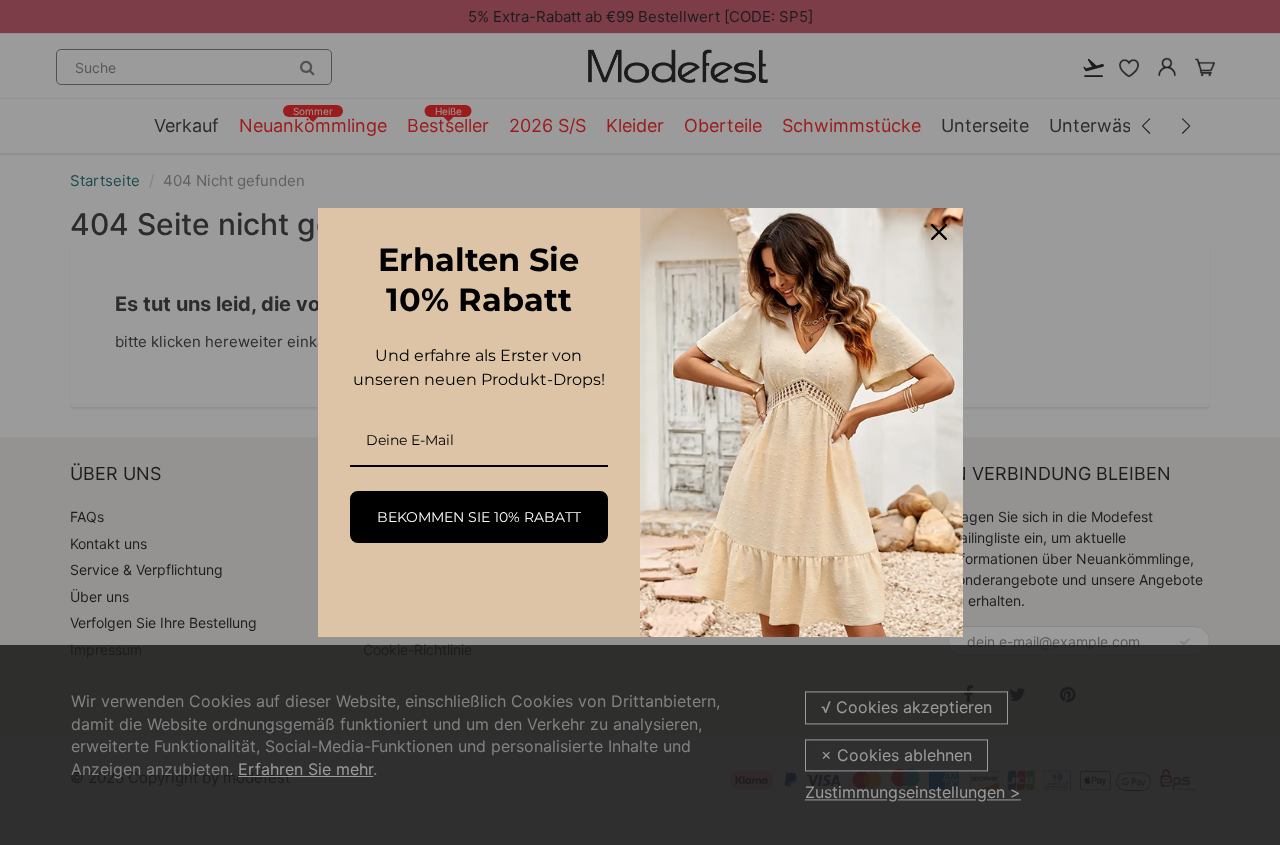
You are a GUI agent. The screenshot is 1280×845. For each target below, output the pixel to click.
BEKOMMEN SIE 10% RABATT (479, 517)
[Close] (939, 232)
